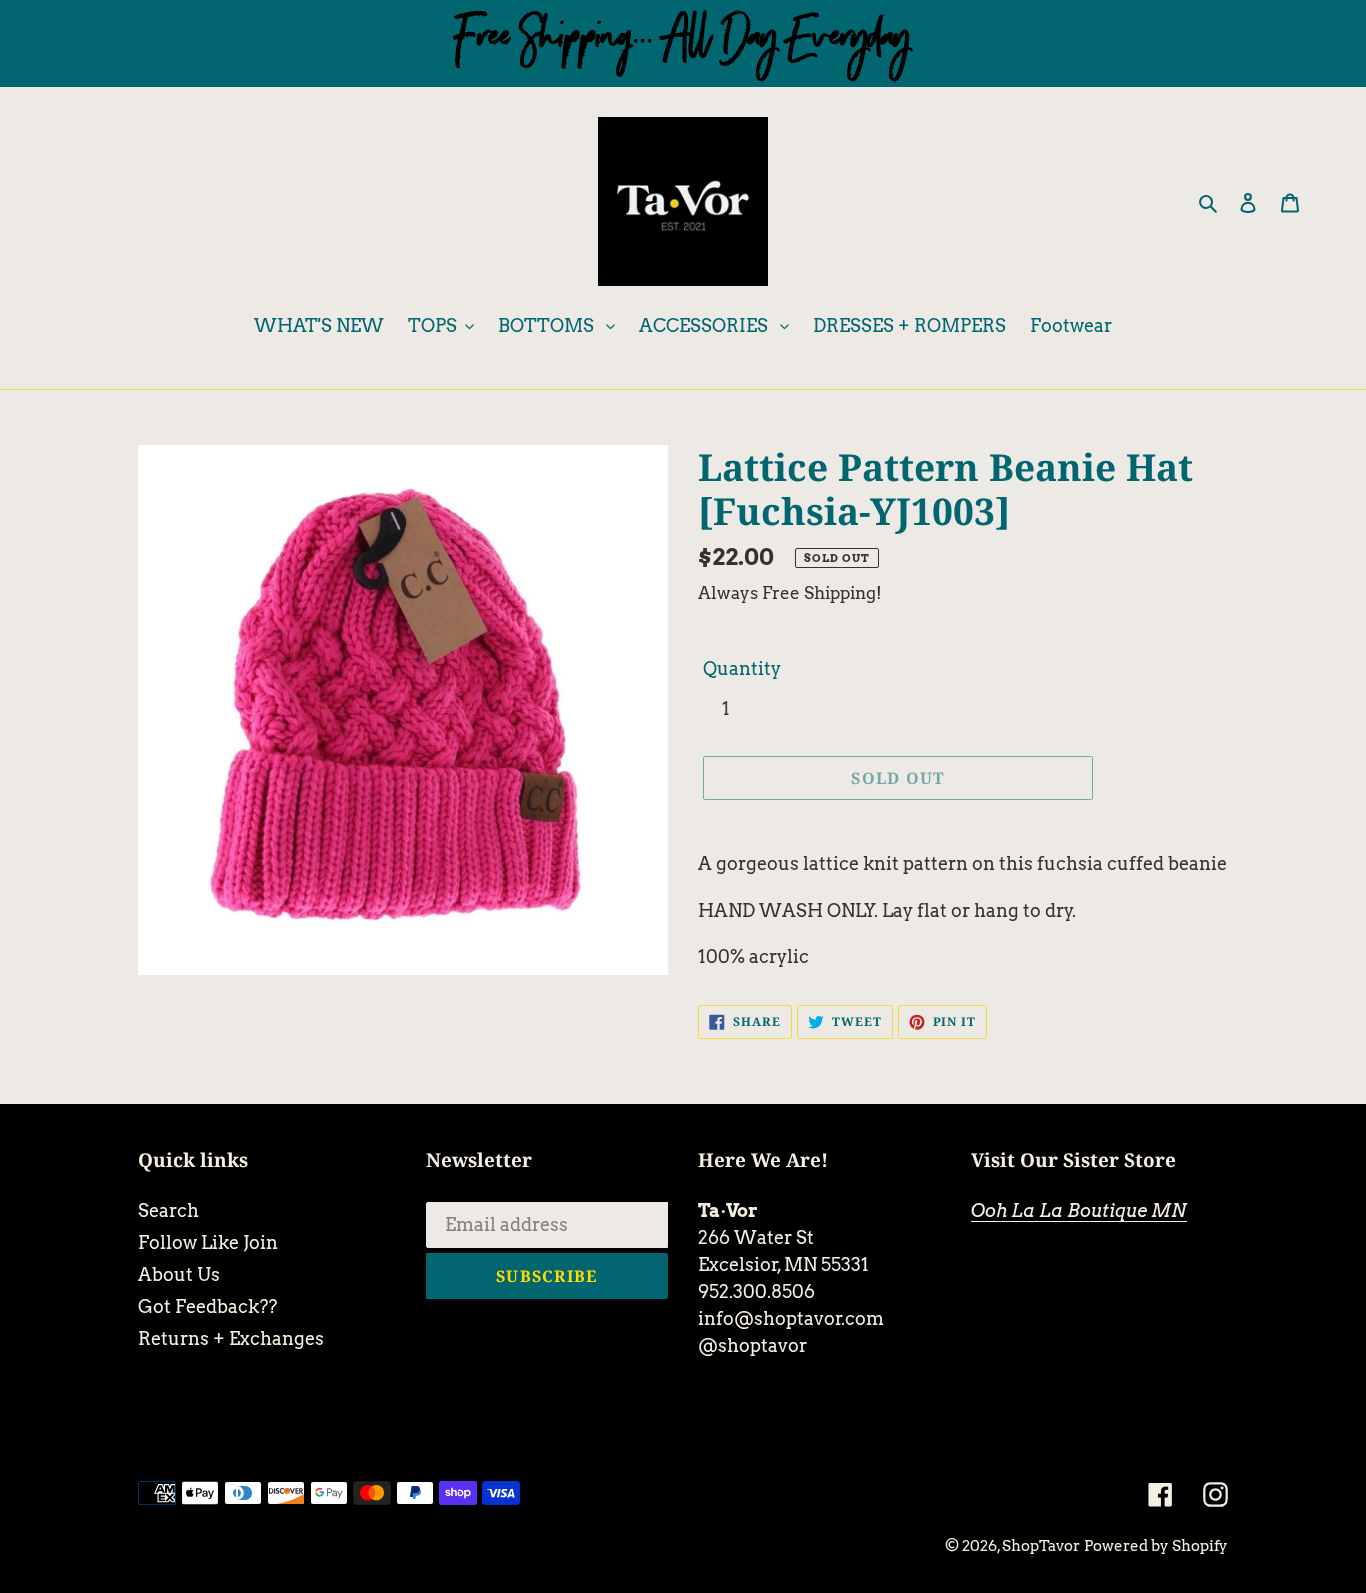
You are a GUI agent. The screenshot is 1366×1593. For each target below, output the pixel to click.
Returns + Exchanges (231, 1338)
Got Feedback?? (207, 1306)
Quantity (742, 668)
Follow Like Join (208, 1242)
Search (168, 1210)
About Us (179, 1274)
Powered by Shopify (1156, 1546)
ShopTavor (1041, 1546)
